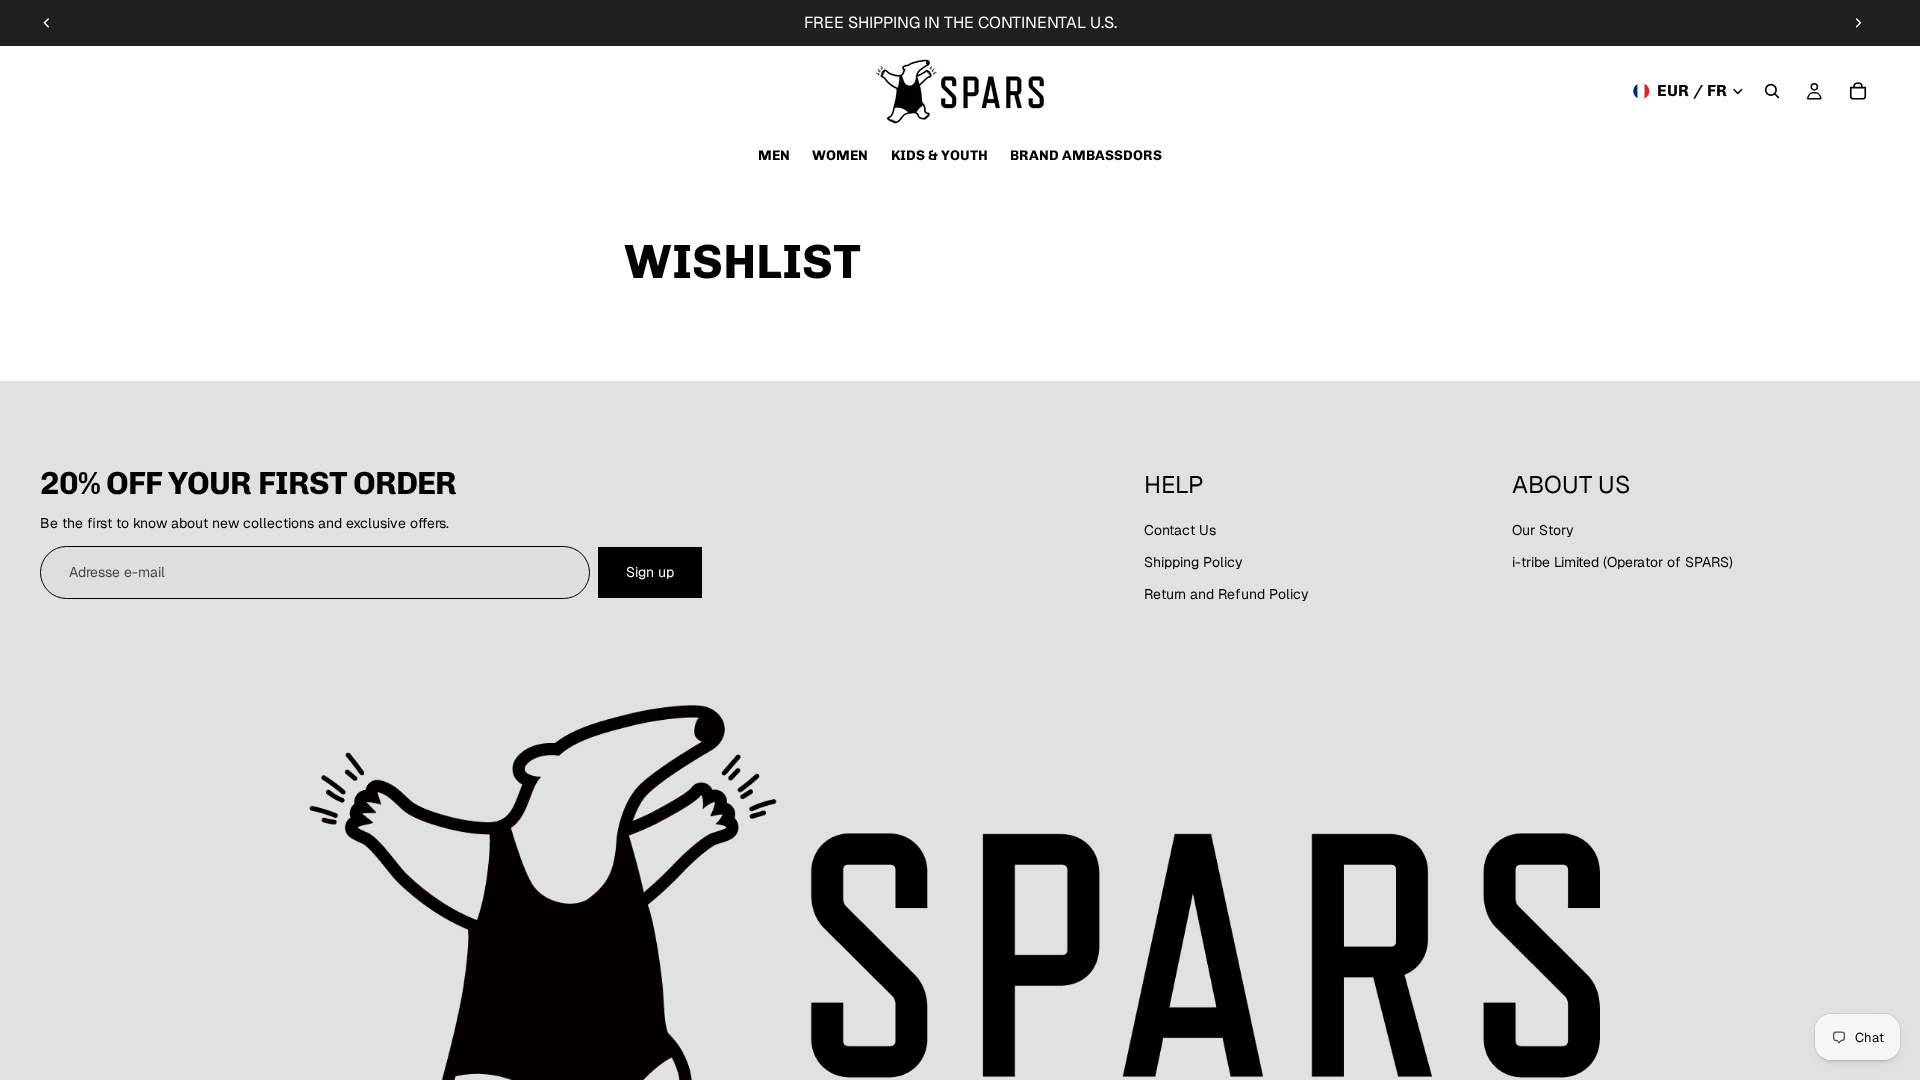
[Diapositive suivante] (1858, 23)
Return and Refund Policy (1226, 594)
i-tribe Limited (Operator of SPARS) (1622, 562)
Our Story (1543, 530)
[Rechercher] (1772, 91)
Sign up (650, 572)
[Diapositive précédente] (47, 23)
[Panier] (1858, 91)
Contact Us (1180, 530)
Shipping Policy (1193, 562)
